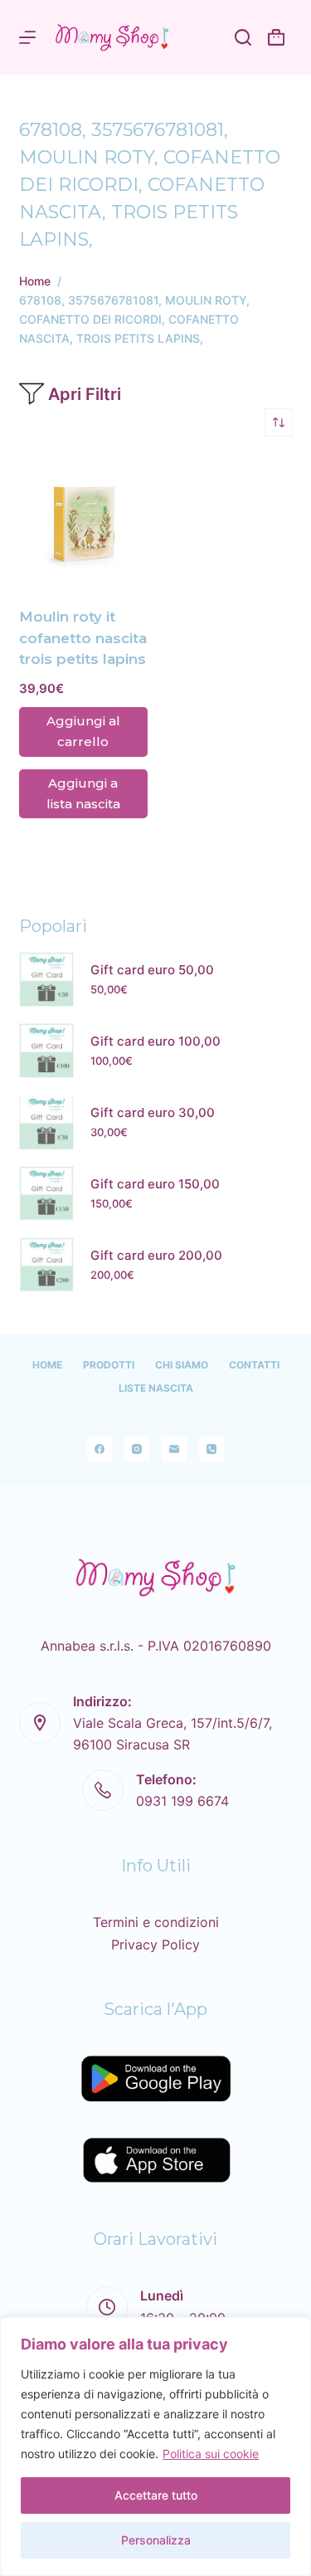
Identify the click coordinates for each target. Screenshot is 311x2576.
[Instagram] (137, 1449)
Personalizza (156, 2540)
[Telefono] (211, 1449)
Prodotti (109, 1365)
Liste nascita (156, 1388)
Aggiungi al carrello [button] (83, 731)
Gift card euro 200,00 (156, 1255)
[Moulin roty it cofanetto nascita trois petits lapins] (83, 522)
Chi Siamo (182, 1365)
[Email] (174, 1449)
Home (47, 1365)
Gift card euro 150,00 (155, 1184)
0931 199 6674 (182, 1801)
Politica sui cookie (211, 2454)
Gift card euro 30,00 (153, 1112)
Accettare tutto (156, 2495)
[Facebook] (100, 1449)
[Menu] (27, 37)
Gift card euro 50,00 (152, 970)
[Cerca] (243, 37)
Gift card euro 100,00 (155, 1041)
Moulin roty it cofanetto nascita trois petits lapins (83, 638)
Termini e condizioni (156, 1922)
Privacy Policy (155, 1944)
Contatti (254, 1365)
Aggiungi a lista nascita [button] (83, 793)
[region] (155, 2447)
